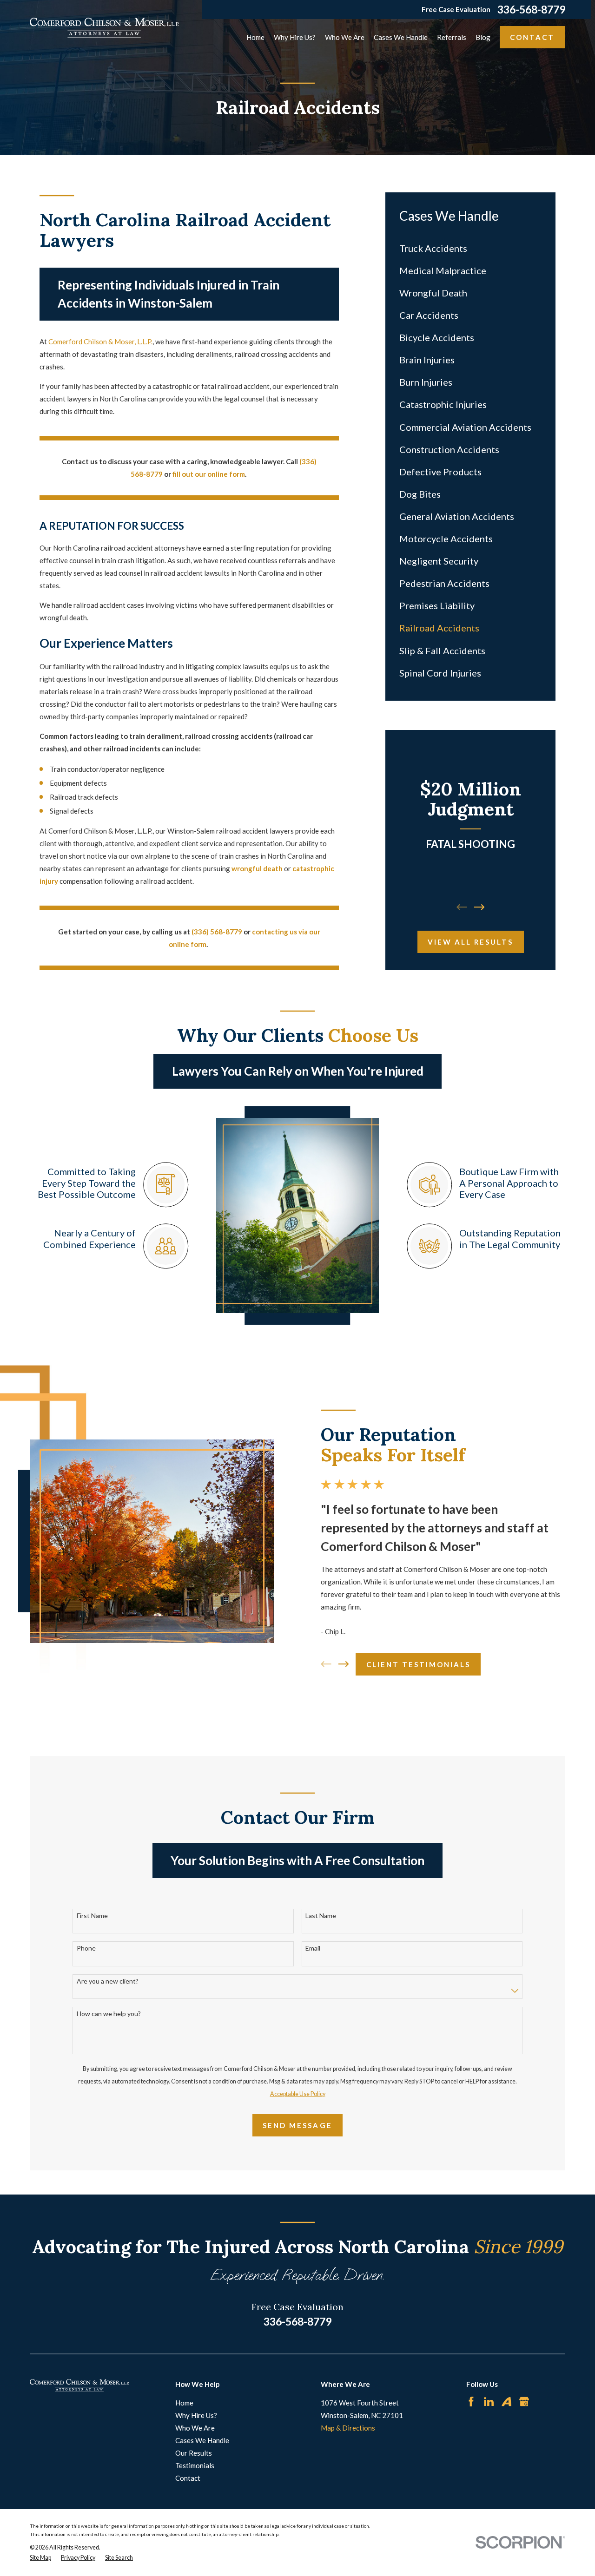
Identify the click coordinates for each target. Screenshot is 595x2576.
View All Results (470, 942)
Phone (86, 1948)
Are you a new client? (108, 1981)
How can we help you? (109, 2014)
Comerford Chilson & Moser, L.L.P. (100, 342)
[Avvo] (506, 2402)
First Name (92, 1916)
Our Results (194, 2453)
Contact (532, 37)
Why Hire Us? (196, 2415)
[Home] (104, 28)
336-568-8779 (531, 10)
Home (184, 2403)
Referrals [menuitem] (452, 37)
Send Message (297, 2125)
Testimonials (195, 2465)
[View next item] (479, 907)
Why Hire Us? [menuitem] (295, 37)
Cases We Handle (202, 2440)
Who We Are (195, 2428)
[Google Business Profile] (524, 2402)
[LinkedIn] (489, 2402)
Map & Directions (348, 2428)
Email (313, 1948)
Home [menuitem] (255, 37)
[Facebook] (471, 2402)
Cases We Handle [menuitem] (401, 37)
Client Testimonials (418, 1664)
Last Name (321, 1916)
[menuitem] (470, 248)
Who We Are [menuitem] (345, 37)
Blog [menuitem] (483, 37)
